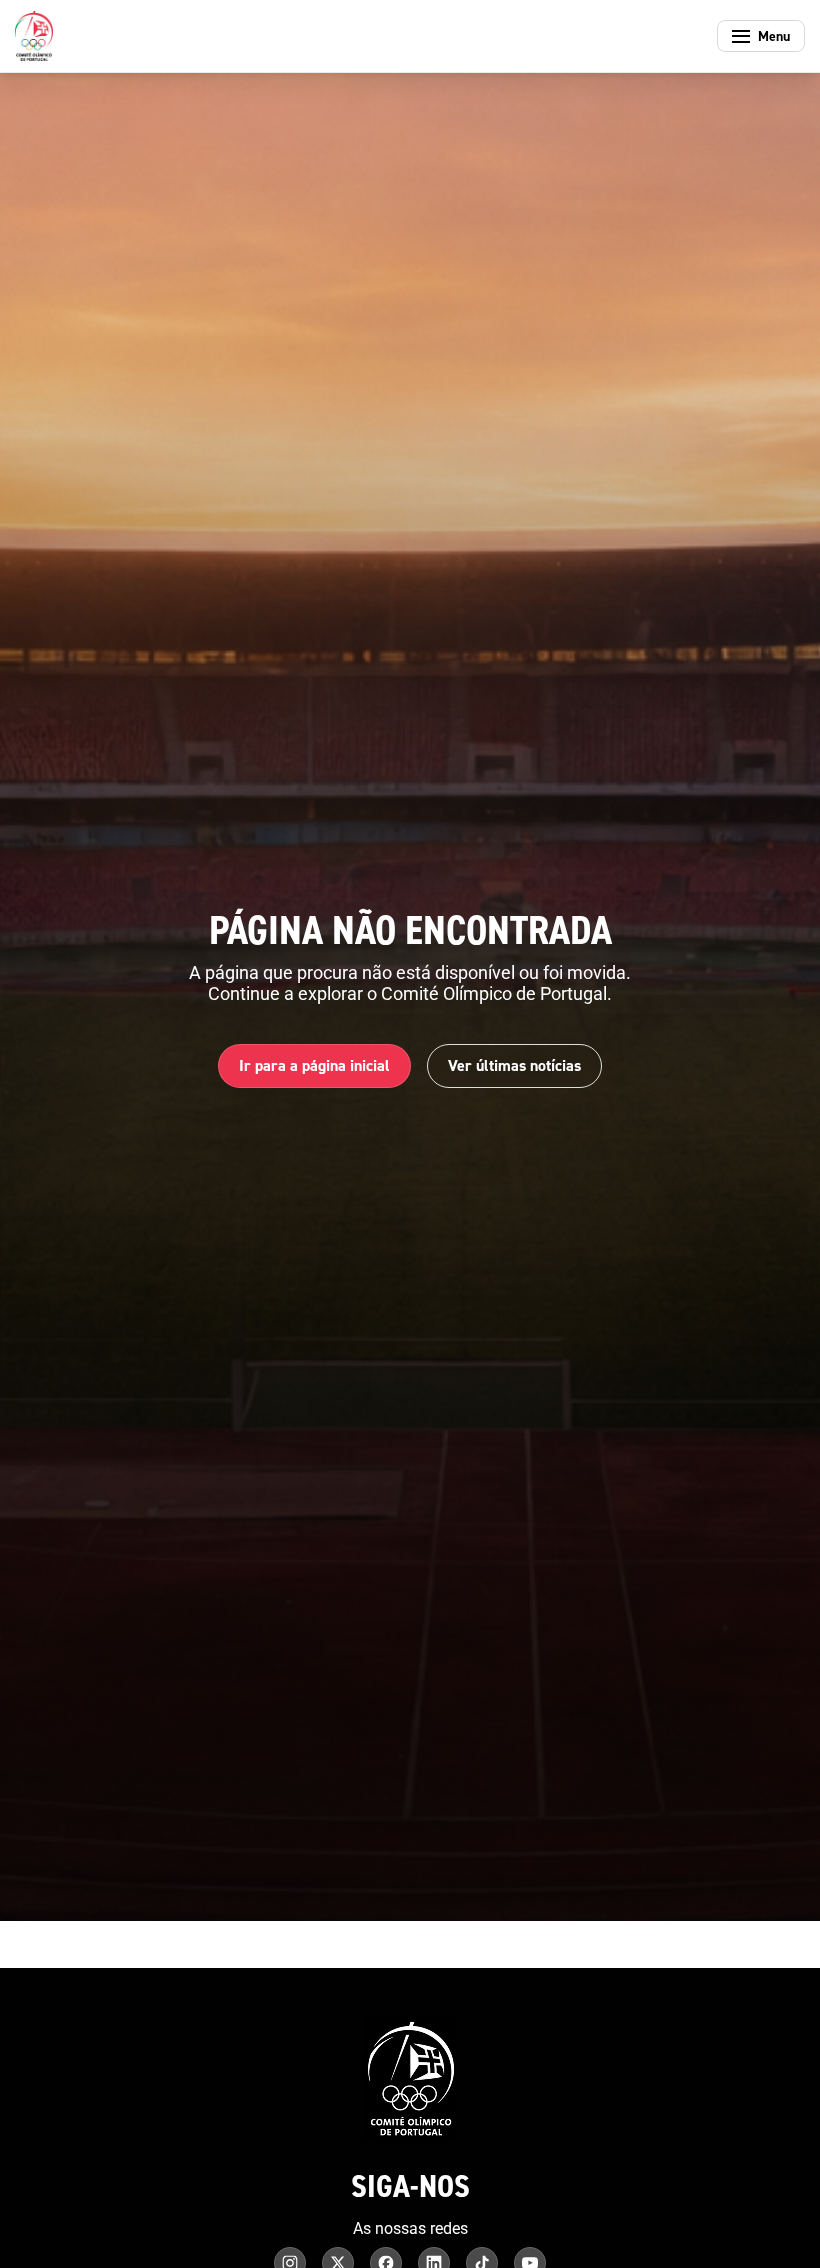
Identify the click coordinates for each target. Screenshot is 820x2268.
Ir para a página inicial (314, 1065)
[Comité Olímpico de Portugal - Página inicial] (34, 36)
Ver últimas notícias (514, 1065)
